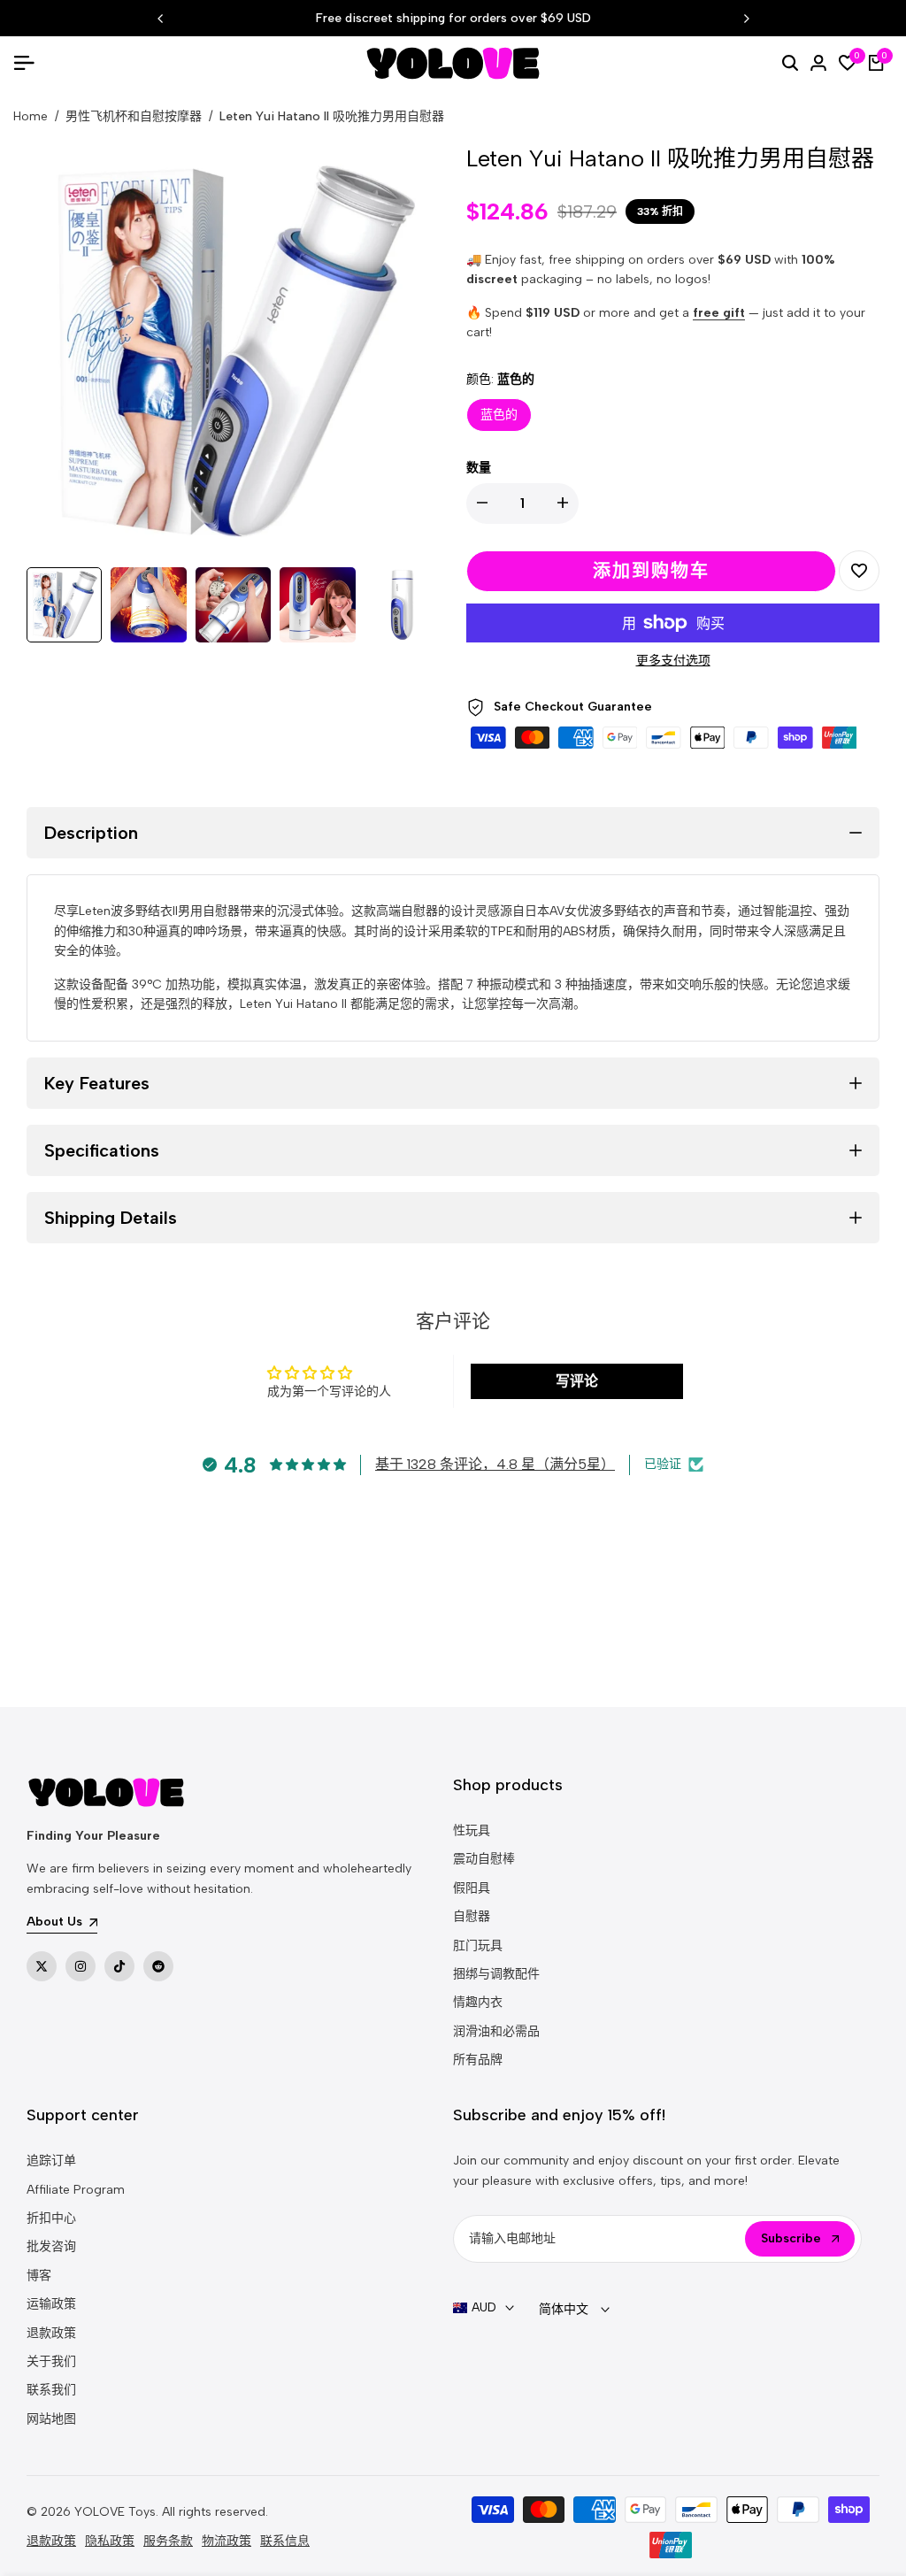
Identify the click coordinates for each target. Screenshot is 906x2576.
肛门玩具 (478, 1945)
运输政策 (51, 2304)
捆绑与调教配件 (496, 1974)
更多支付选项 (673, 661)
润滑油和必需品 (496, 2031)
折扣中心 (51, 2218)
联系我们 (51, 2390)
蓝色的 (499, 415)
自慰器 (472, 1916)
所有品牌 (478, 2060)
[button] (859, 571)
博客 (39, 2276)
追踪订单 (51, 2161)
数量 (479, 468)
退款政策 (51, 2333)
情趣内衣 (478, 2002)
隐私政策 (110, 2541)
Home (31, 116)
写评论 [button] (577, 1381)
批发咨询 (51, 2246)
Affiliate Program (76, 2190)
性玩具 (472, 1830)
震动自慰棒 (484, 1859)
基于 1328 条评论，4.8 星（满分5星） (495, 1464)
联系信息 (285, 2541)
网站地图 (51, 2419)
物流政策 (226, 2541)
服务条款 (168, 2541)
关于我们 (51, 2361)
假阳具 (472, 1888)
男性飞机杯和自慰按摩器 (134, 116)
